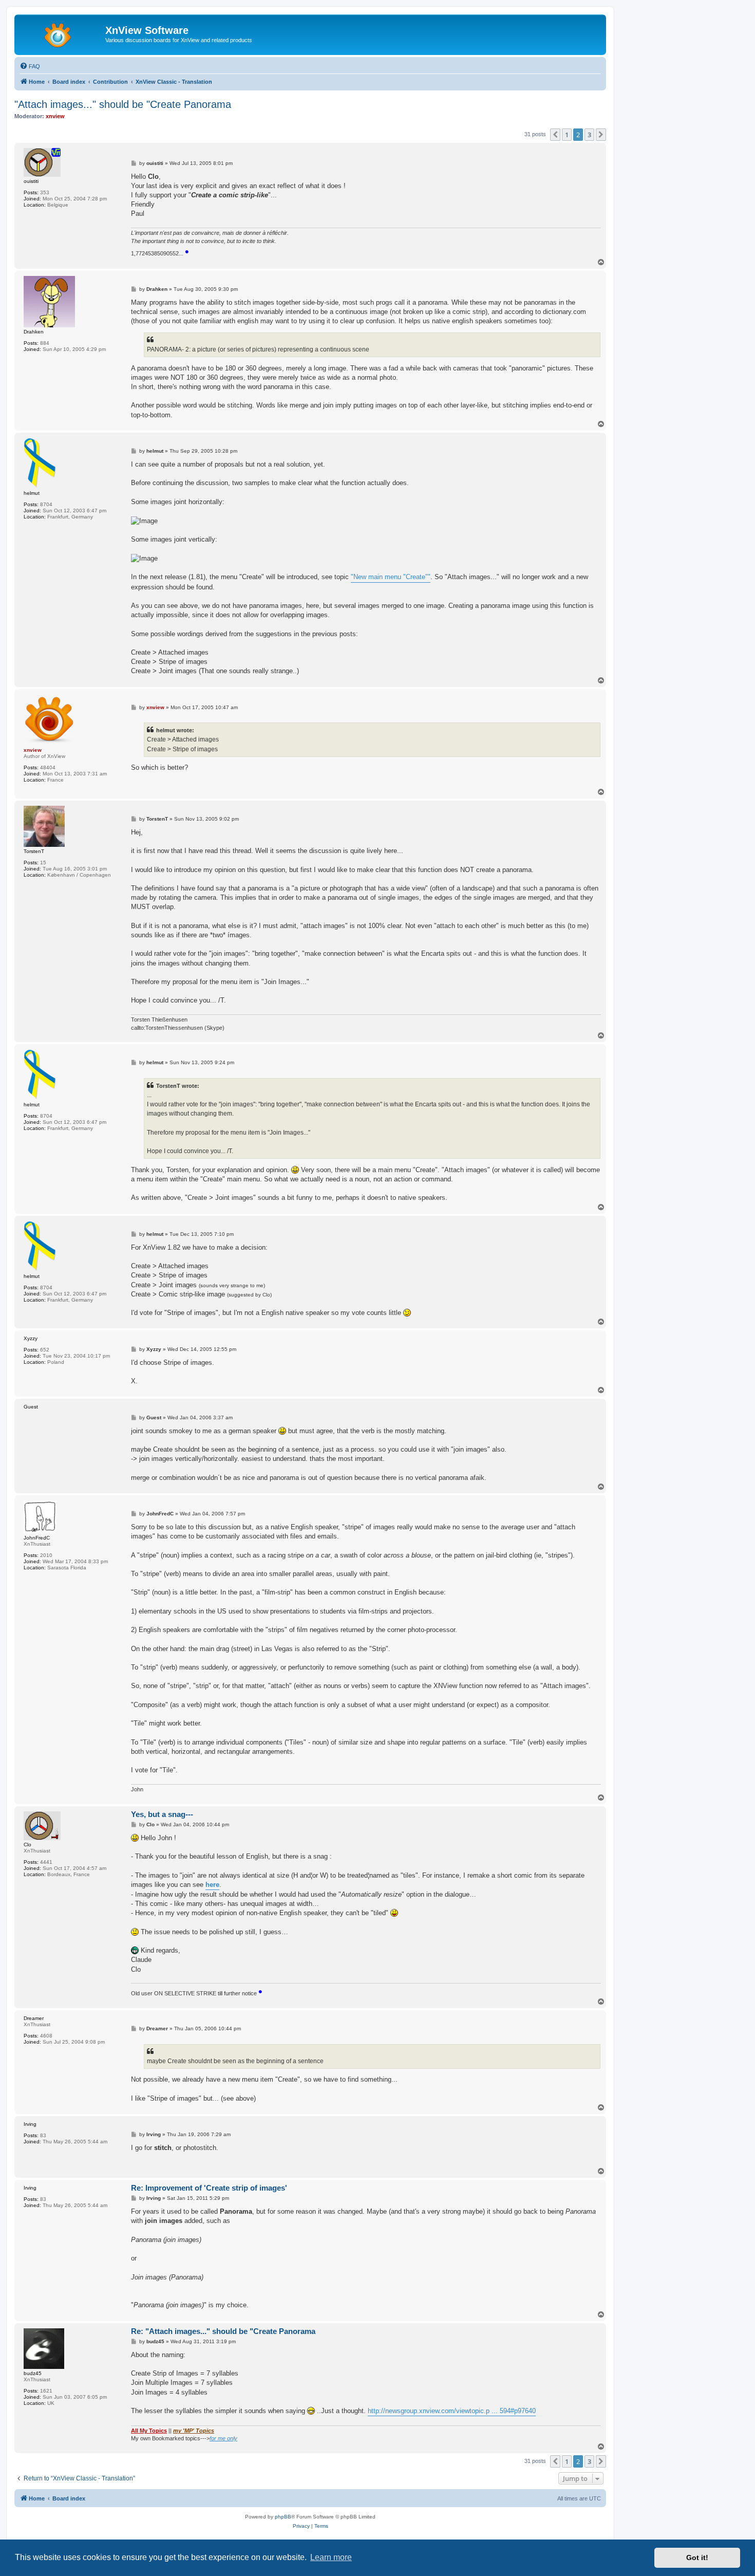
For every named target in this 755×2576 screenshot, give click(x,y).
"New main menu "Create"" (391, 577)
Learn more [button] (331, 2557)
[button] (555, 135)
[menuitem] (30, 66)
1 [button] (567, 135)
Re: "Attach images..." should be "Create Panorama (223, 2331)
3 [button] (589, 135)
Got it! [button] (697, 2558)
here (212, 1885)
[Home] (61, 33)
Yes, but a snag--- (162, 1814)
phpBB (283, 2517)
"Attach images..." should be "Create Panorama (123, 104)
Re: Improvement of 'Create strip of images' (209, 2188)
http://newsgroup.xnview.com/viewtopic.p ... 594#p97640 (452, 2411)
